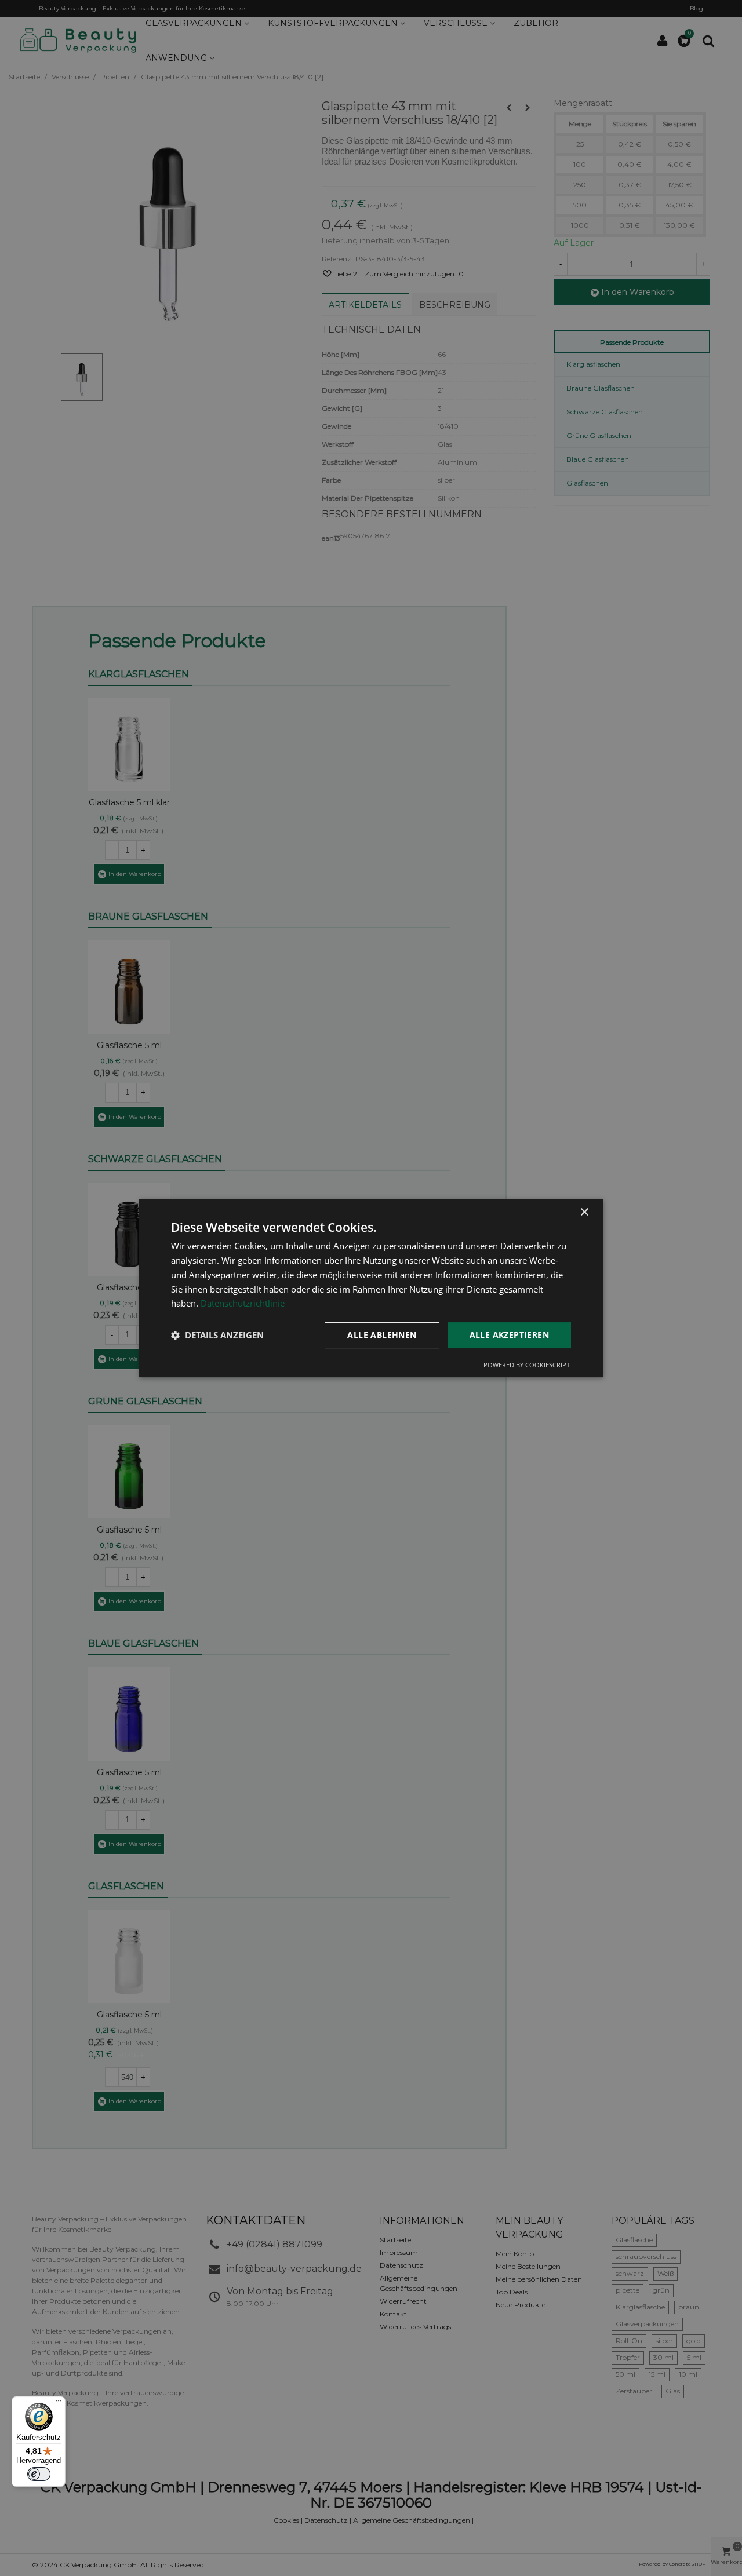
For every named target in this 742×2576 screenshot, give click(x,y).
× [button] (584, 1212)
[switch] (39, 2474)
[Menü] (59, 2403)
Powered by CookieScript (527, 1365)
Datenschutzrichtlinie (243, 1303)
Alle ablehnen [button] (382, 1335)
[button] (217, 1336)
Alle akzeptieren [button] (509, 1335)
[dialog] (371, 1288)
